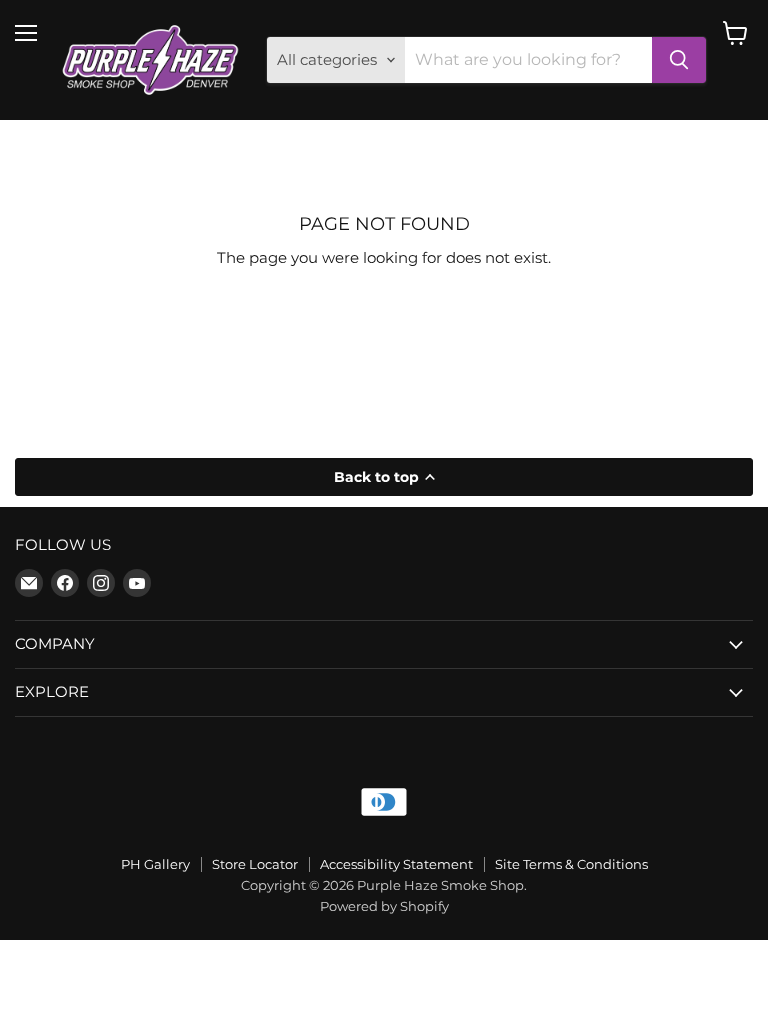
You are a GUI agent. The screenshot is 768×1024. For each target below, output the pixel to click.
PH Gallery (155, 864)
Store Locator (255, 864)
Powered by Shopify (384, 906)
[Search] (679, 60)
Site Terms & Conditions (571, 864)
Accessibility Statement (396, 864)
